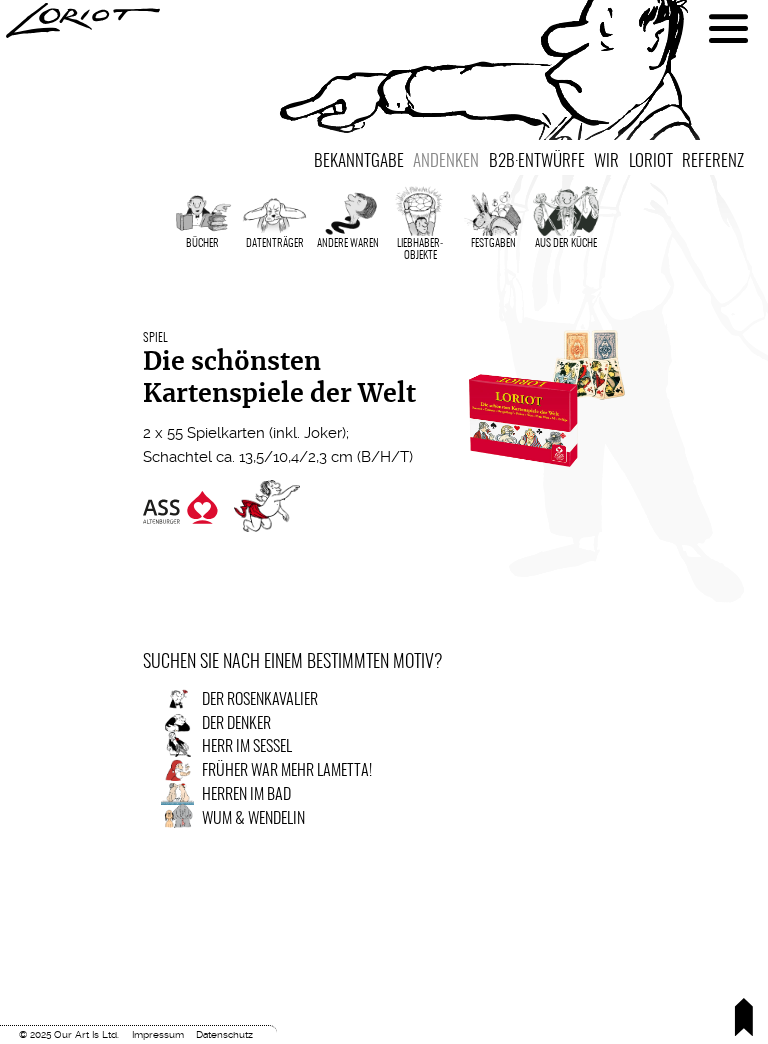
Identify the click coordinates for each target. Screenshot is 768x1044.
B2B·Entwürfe (537, 161)
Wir (606, 161)
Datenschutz (224, 1034)
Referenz (713, 161)
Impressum (158, 1034)
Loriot (651, 161)
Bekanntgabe (359, 161)
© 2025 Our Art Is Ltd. (69, 1034)
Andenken (446, 161)
